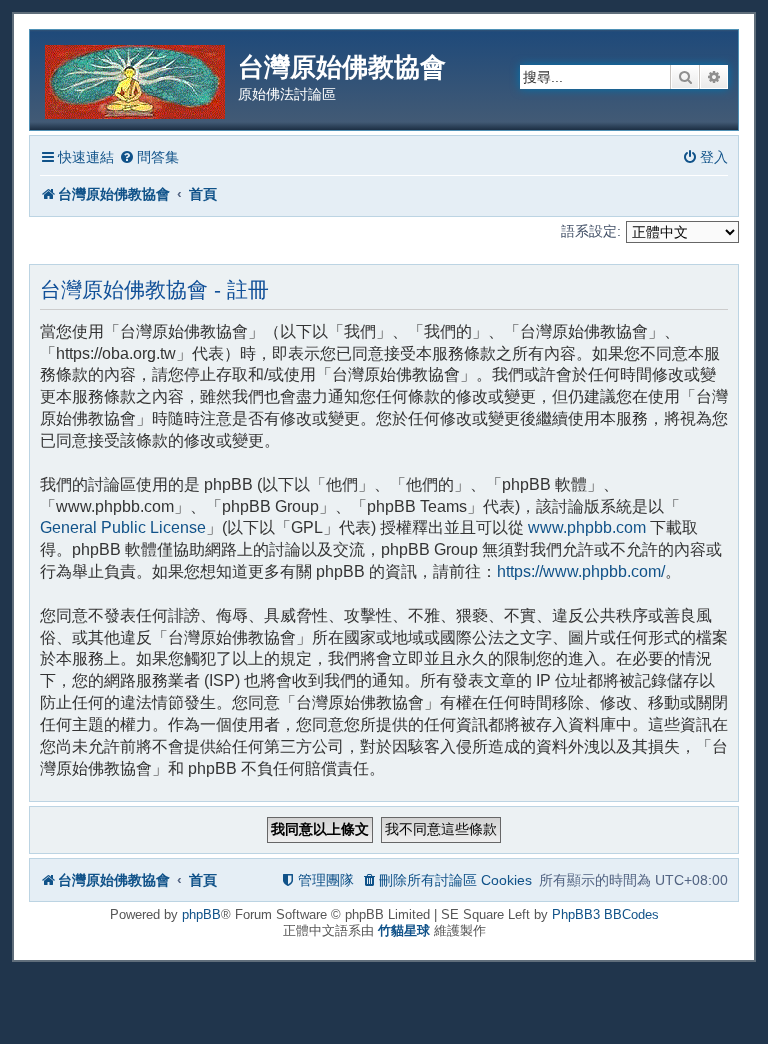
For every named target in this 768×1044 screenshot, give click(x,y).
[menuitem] (149, 157)
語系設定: (591, 231)
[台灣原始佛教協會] (136, 78)
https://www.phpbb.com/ (581, 571)
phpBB (201, 914)
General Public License (123, 527)
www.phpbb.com (587, 527)
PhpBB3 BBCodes (605, 914)
